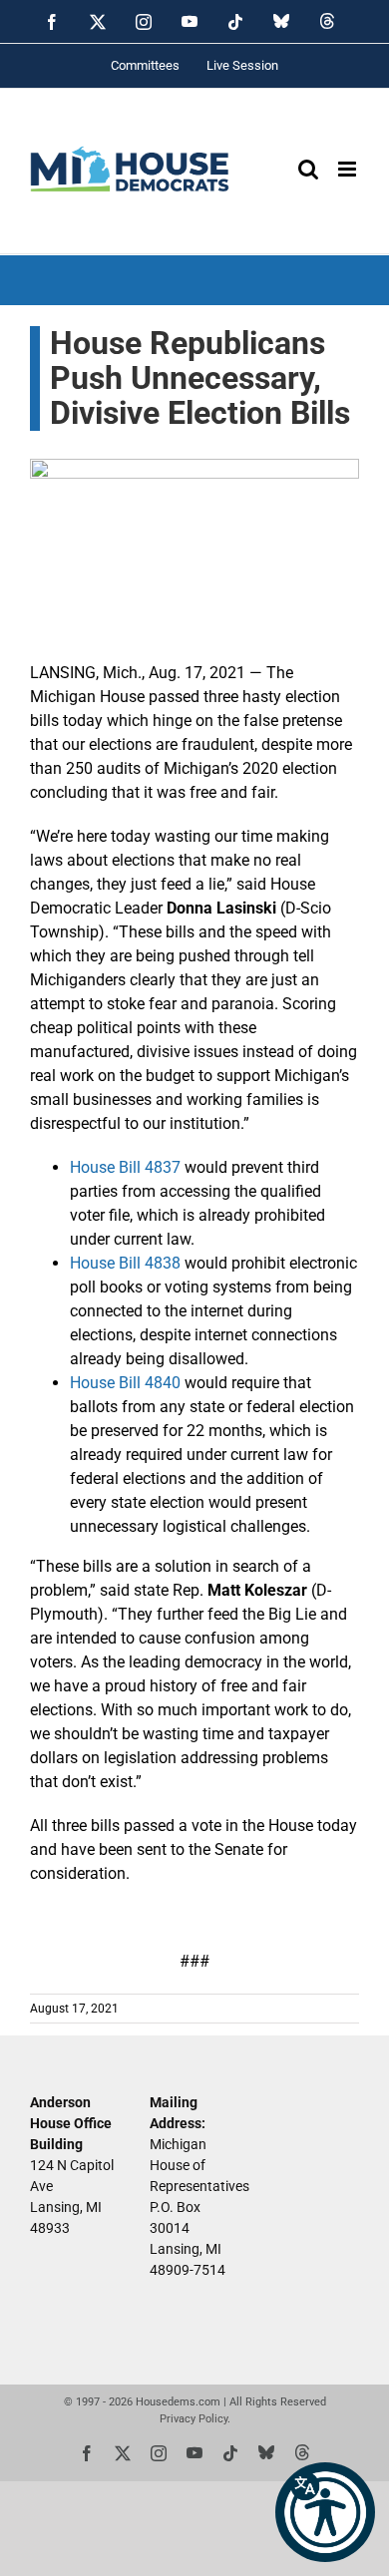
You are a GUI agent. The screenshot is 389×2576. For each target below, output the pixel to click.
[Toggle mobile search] (308, 169)
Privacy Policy (194, 2419)
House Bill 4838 (125, 1263)
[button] (325, 2512)
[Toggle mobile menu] (349, 169)
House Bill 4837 (125, 1167)
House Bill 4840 (125, 1383)
